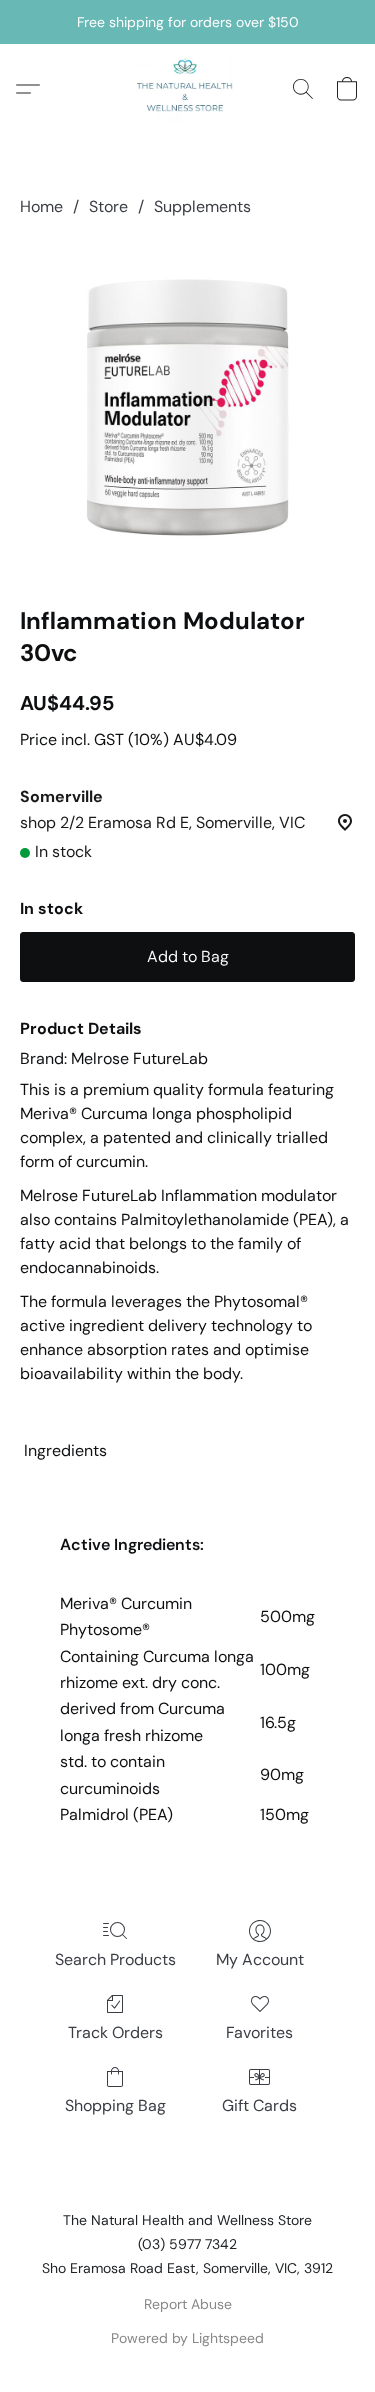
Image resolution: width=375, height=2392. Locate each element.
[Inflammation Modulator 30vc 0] (187, 407)
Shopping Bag (115, 2105)
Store (108, 206)
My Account (260, 1959)
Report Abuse (188, 2304)
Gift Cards (259, 2105)
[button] (187, 89)
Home (41, 206)
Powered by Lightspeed (187, 2338)
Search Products (115, 1959)
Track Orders (115, 2032)
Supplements (202, 206)
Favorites (259, 2032)
